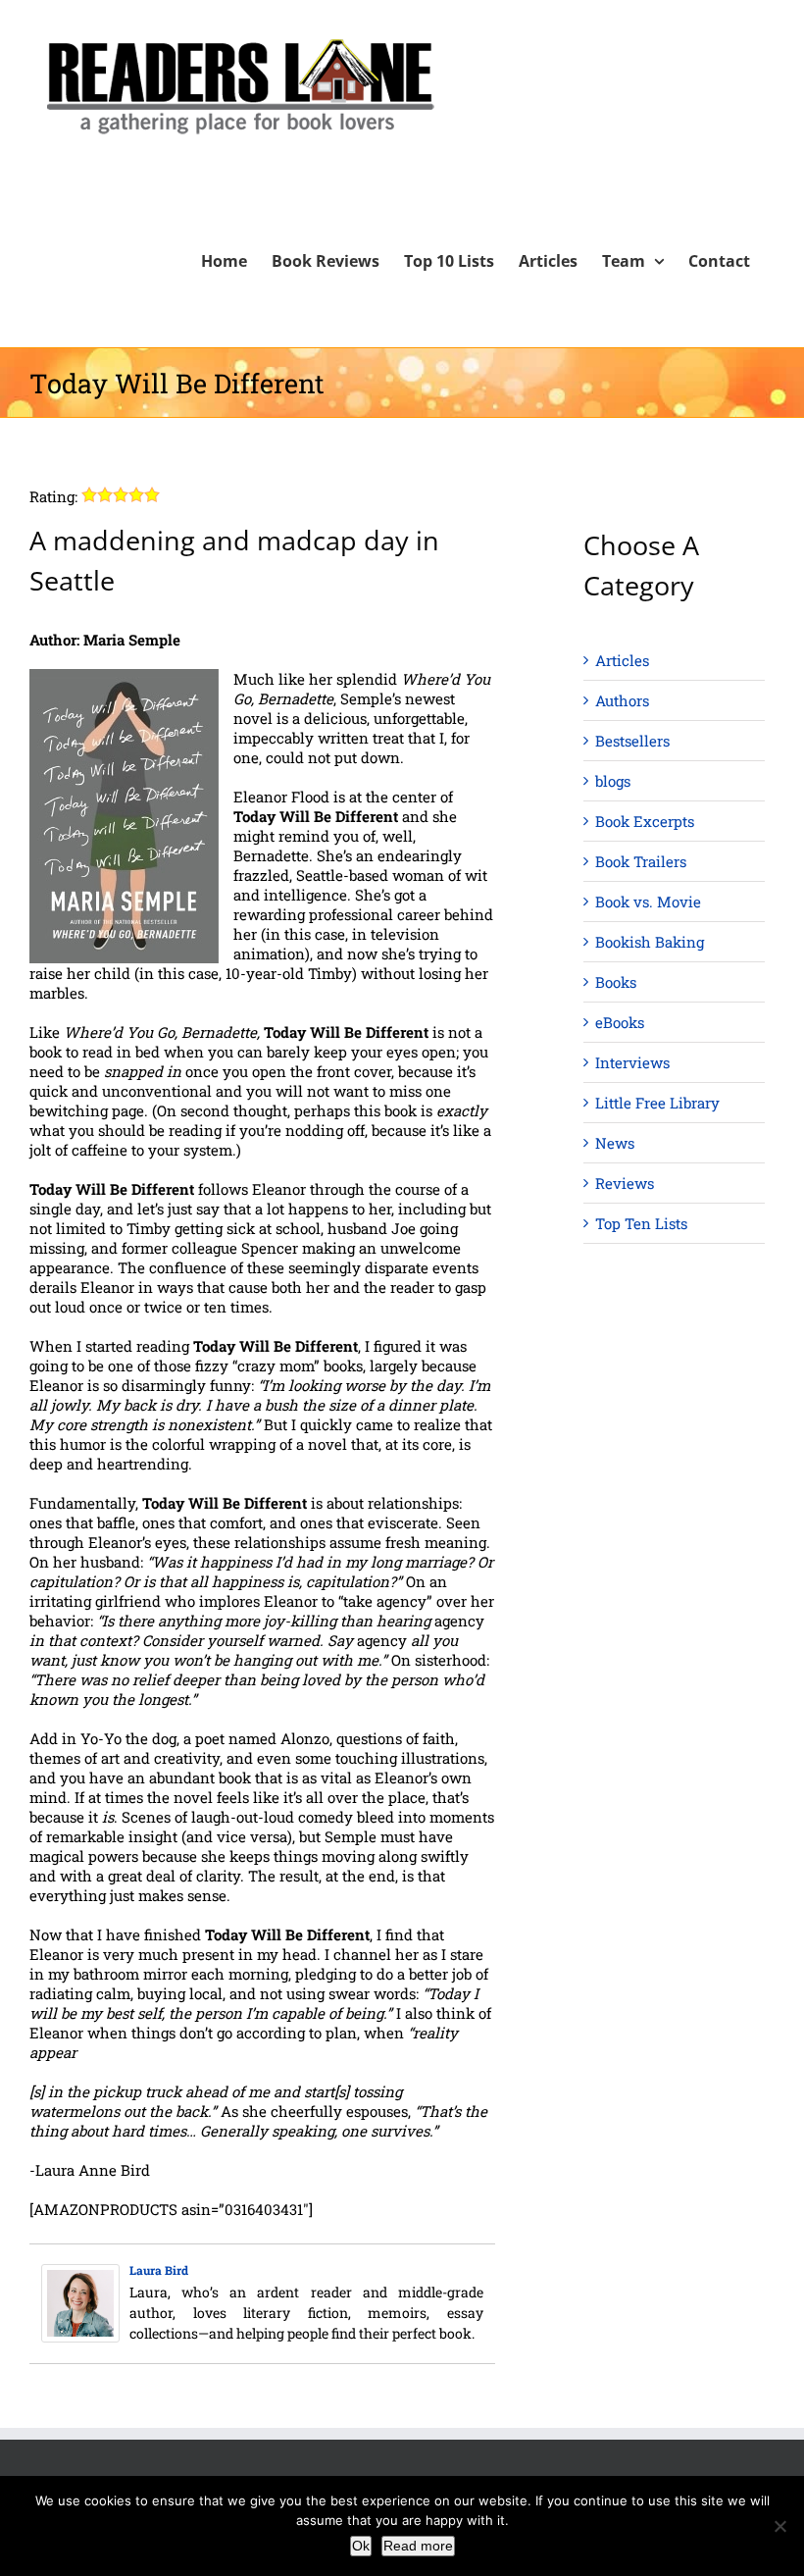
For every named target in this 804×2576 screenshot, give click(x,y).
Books (616, 982)
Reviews (625, 1183)
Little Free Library (657, 1103)
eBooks (620, 1022)
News (615, 1143)
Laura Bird (159, 2270)
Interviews (632, 1062)
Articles (622, 660)
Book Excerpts (645, 821)
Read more (418, 2546)
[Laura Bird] (80, 2274)
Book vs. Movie (648, 902)
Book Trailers (641, 861)
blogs (613, 781)
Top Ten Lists (641, 1223)
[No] (779, 2526)
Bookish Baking (650, 942)
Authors (622, 700)
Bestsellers (632, 741)
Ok (361, 2546)
